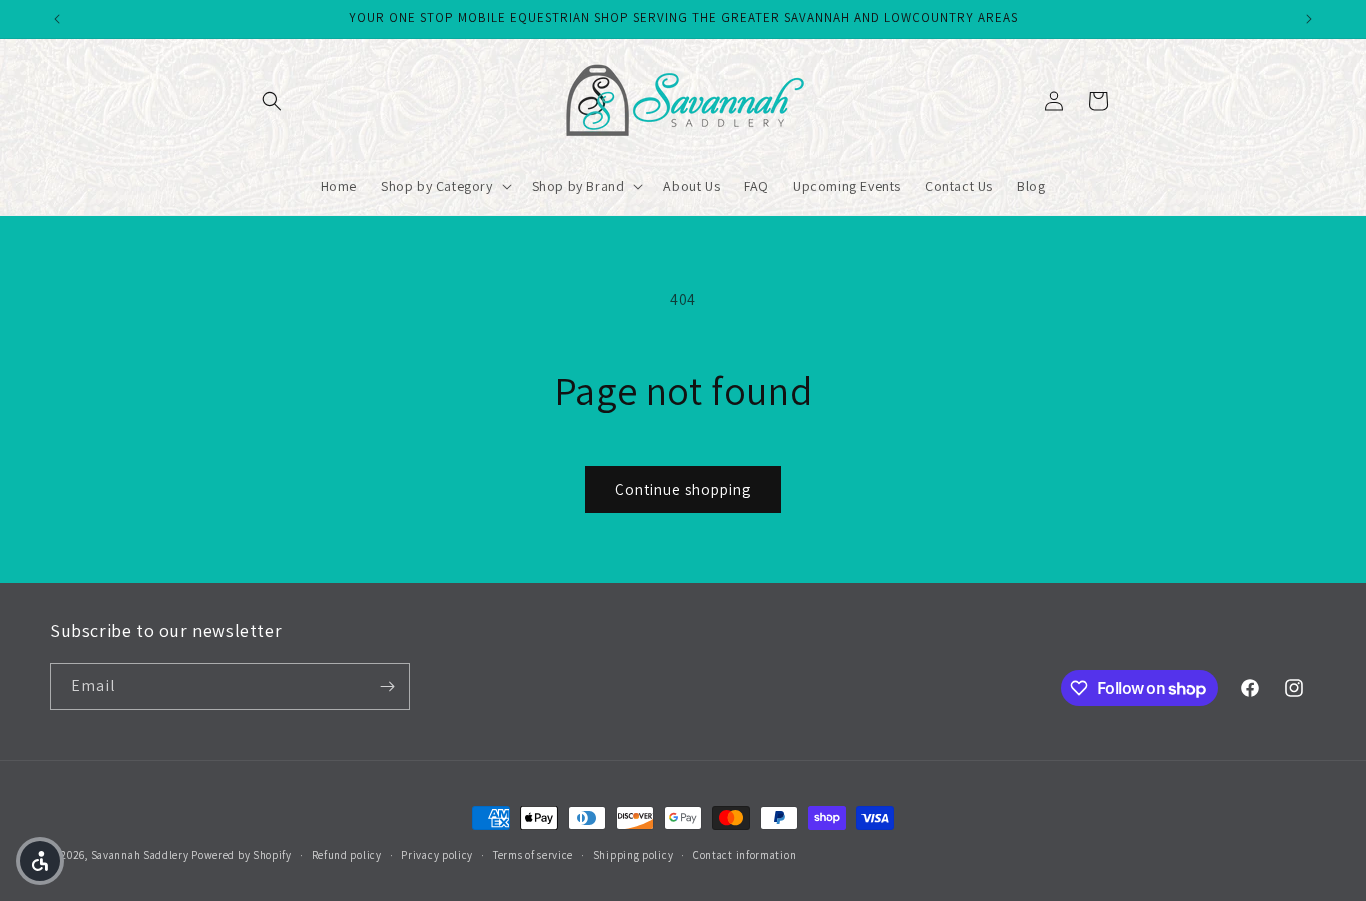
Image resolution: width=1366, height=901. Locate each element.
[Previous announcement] (57, 19)
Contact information (744, 855)
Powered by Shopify (241, 855)
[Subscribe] (387, 686)
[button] (272, 101)
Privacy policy (437, 855)
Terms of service (533, 855)
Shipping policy (633, 855)
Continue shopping (683, 489)
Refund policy (347, 855)
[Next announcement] (1309, 19)
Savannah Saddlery (140, 855)
